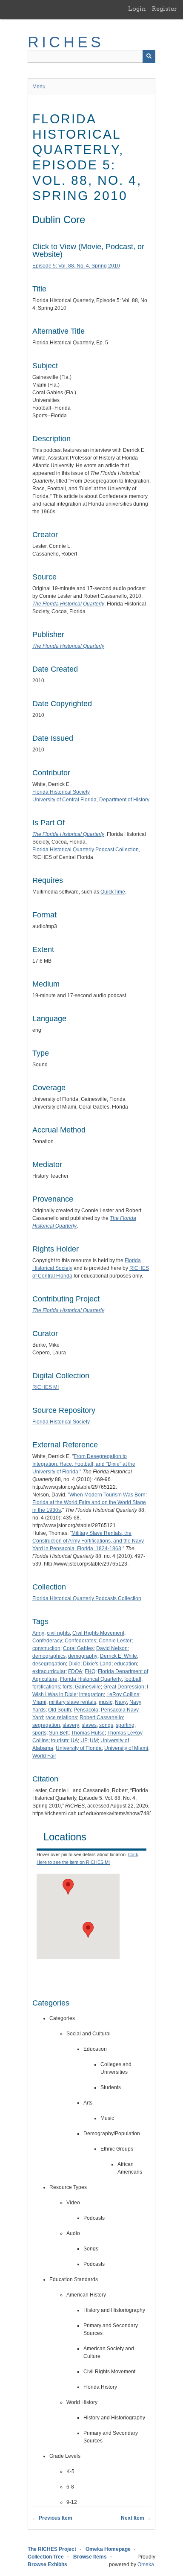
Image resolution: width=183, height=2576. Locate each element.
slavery (71, 1725)
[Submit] (149, 56)
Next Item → (136, 2518)
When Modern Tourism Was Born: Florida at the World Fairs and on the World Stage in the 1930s (90, 1502)
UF (84, 1741)
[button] (88, 1930)
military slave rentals (73, 1702)
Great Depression (124, 1687)
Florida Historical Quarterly (91, 1679)
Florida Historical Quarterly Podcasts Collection (87, 1598)
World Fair (44, 1756)
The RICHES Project (52, 2549)
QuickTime (113, 892)
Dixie (74, 1664)
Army (38, 1633)
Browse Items (90, 2557)
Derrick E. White (119, 1656)
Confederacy (47, 1641)
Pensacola (86, 1710)
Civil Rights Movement (98, 1633)
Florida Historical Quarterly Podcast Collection (86, 850)
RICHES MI (46, 1387)
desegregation (49, 1664)
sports (39, 1733)
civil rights (58, 1633)
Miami (39, 1702)
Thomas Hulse (88, 1733)
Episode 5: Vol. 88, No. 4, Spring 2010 (76, 266)
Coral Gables (78, 1648)
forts (67, 1687)
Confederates (80, 1641)
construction (46, 1648)
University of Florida (79, 1748)
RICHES (66, 42)
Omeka (146, 2564)
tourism (60, 1741)
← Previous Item (52, 2518)
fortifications (46, 1687)
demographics (49, 1656)
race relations (61, 1717)
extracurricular (49, 1671)
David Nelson (112, 1648)
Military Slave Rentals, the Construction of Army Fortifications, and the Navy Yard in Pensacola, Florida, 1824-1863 (88, 1541)
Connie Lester (115, 1641)
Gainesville (88, 1687)
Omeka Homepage (108, 2549)
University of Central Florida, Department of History (91, 800)
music (106, 1702)
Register (164, 9)
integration (91, 1694)
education (126, 1664)
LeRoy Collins (123, 1694)
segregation (46, 1725)
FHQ (90, 1671)
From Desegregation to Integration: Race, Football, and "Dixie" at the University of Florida (84, 1464)
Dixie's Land (97, 1664)
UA (74, 1741)
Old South (60, 1710)
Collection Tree (46, 2557)
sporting (125, 1725)
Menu (39, 87)
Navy (121, 1702)
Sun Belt (59, 1733)
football (133, 1679)
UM (94, 1741)
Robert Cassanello (101, 1717)
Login (137, 9)
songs (106, 1725)
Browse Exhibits (47, 2564)
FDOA (75, 1671)
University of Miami (126, 1748)
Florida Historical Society (61, 792)
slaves (89, 1725)
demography (83, 1656)
